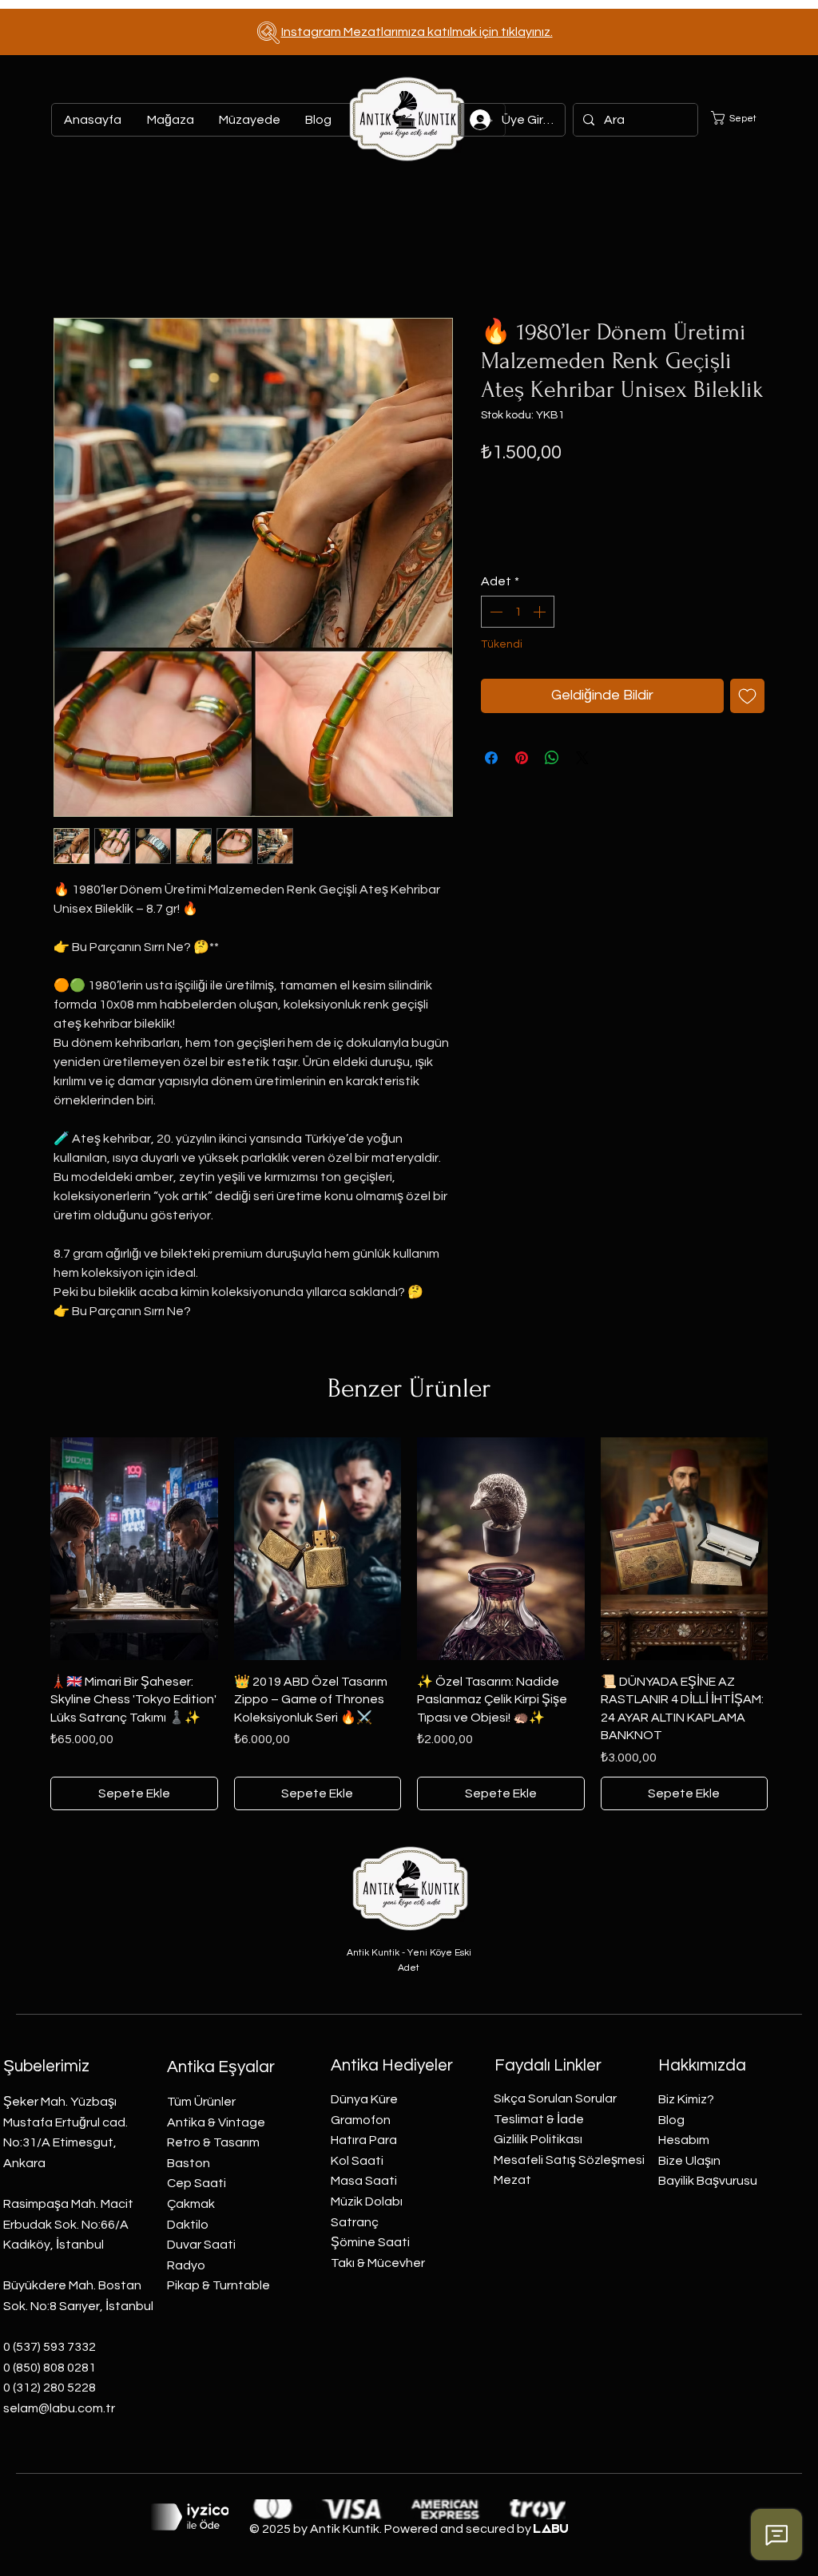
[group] (409, 1624)
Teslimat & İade (539, 2119)
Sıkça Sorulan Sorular (555, 2098)
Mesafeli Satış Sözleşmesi (569, 2160)
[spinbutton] (518, 612)
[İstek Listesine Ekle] (747, 696)
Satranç (355, 2222)
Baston (189, 2163)
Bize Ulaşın (689, 2161)
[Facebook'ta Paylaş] (491, 758)
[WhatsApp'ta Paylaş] (552, 758)
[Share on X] (582, 758)
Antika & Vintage (216, 2122)
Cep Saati (197, 2183)
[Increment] (541, 612)
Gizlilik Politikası (538, 2139)
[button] (743, 118)
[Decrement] (494, 612)
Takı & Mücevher (378, 2263)
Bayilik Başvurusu (708, 2181)
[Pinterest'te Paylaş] (522, 758)
